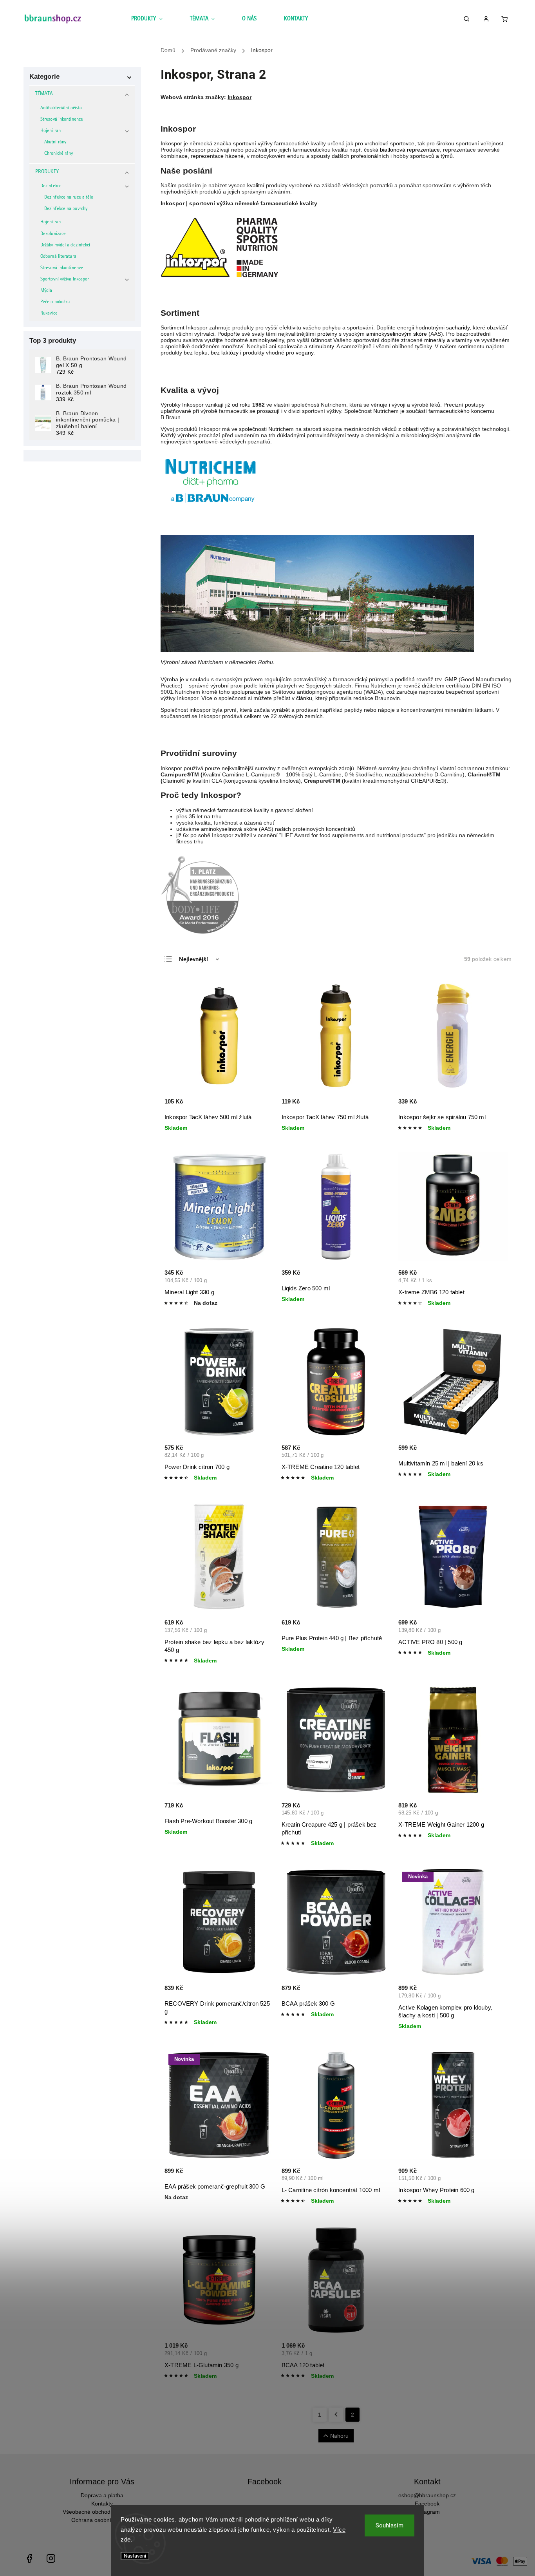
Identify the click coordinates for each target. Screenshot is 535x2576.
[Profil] (489, 20)
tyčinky (423, 346)
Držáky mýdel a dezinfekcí (65, 245)
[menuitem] (154, 20)
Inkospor (239, 97)
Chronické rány (59, 154)
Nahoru (339, 2436)
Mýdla (46, 291)
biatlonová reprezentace (410, 150)
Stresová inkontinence (62, 120)
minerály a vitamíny (448, 340)
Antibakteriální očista (61, 108)
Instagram (427, 2512)
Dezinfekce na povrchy (66, 209)
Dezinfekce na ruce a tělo (69, 198)
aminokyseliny (267, 340)
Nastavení (135, 2556)
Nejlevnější (193, 959)
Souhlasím (390, 2525)
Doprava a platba (102, 2495)
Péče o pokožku (55, 302)
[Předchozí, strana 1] (336, 2415)
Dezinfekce (51, 186)
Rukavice (49, 314)
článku (304, 698)
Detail (260, 1281)
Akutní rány (55, 142)
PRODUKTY (47, 172)
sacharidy (458, 327)
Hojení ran (51, 131)
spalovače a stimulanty (306, 346)
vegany (305, 353)
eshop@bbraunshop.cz (427, 2495)
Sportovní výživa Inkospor (65, 279)
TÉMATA (44, 94)
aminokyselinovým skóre (397, 334)
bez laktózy (225, 353)
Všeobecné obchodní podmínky (102, 2512)
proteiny (327, 334)
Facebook (427, 2504)
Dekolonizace (53, 234)
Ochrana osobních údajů (102, 2520)
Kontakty (102, 2504)
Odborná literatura (58, 257)
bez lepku (196, 353)
